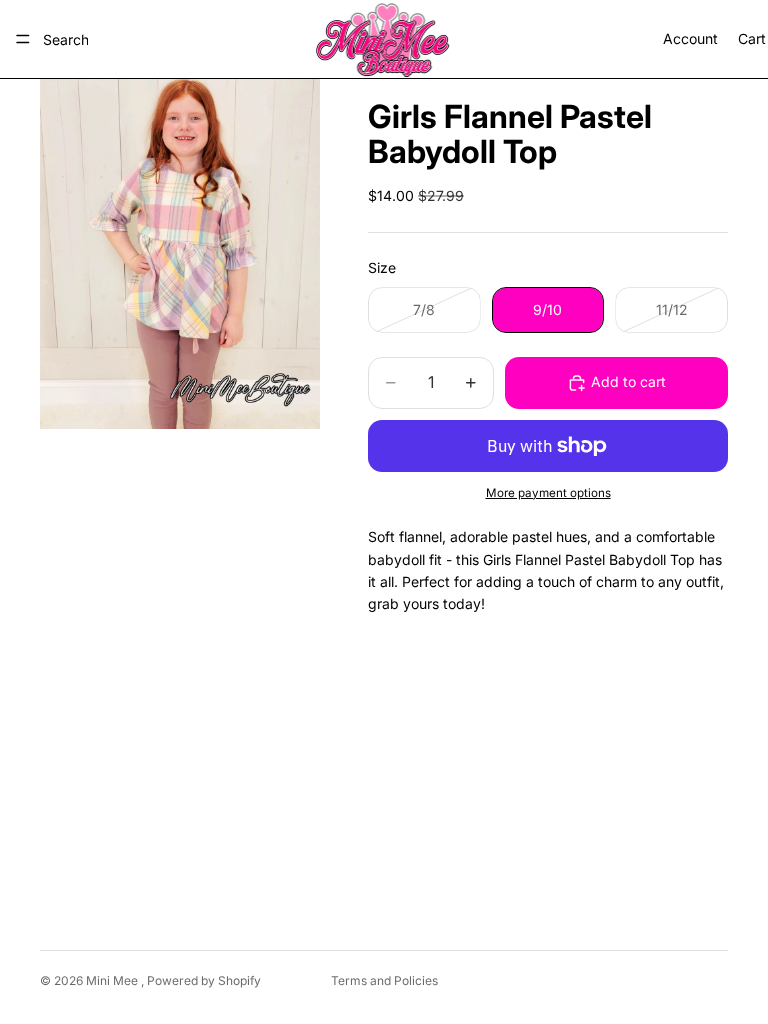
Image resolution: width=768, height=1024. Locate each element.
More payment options (548, 493)
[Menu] (23, 39)
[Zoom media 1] (180, 254)
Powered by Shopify (204, 980)
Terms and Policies (384, 980)
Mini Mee (113, 980)
